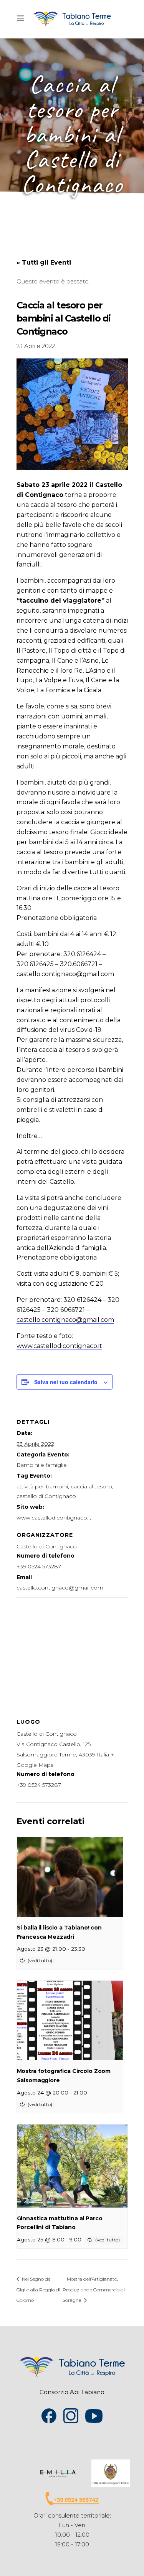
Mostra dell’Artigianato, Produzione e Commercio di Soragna (94, 2289)
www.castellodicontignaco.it (59, 1346)
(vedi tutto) (40, 1960)
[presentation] (70, 1877)
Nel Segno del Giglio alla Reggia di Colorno (38, 2289)
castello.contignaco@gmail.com (65, 1320)
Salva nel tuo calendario (66, 1382)
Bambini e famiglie (42, 1465)
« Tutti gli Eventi (44, 262)
